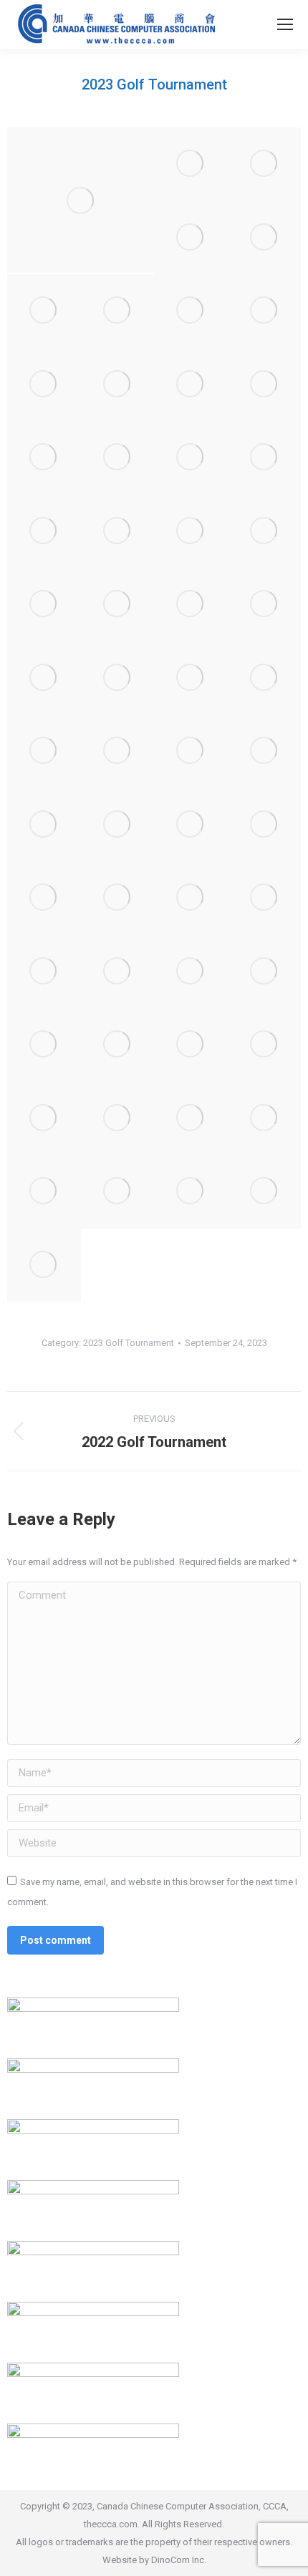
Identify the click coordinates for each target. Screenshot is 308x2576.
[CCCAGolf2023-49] (265, 1045)
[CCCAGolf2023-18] (44, 532)
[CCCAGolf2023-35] (118, 825)
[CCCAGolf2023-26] (44, 678)
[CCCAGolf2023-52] (191, 1119)
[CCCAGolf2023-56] (191, 1192)
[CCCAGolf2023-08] (191, 311)
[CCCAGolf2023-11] (118, 385)
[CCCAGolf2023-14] (44, 458)
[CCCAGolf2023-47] (118, 1045)
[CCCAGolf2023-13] (265, 385)
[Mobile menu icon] (285, 24)
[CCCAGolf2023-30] (44, 751)
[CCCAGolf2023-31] (118, 751)
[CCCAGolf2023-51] (118, 1119)
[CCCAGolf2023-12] (191, 385)
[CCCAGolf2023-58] (44, 1265)
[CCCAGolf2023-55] (118, 1192)
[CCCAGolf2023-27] (118, 678)
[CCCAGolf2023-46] (44, 1045)
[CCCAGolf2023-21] (265, 532)
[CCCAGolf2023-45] (265, 972)
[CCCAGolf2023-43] (118, 972)
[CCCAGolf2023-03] (265, 164)
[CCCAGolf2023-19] (118, 532)
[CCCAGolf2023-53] (265, 1119)
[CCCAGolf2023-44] (191, 972)
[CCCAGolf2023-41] (265, 898)
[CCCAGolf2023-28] (191, 678)
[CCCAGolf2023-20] (191, 532)
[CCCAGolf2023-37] (265, 825)
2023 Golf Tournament (129, 1343)
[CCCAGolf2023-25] (265, 605)
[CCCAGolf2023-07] (118, 311)
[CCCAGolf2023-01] (81, 200)
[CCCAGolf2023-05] (265, 238)
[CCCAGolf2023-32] (191, 751)
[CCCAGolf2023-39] (118, 898)
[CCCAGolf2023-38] (44, 898)
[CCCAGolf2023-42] (44, 972)
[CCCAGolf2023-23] (118, 605)
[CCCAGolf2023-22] (44, 605)
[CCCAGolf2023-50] (44, 1119)
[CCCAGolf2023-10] (44, 385)
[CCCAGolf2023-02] (191, 164)
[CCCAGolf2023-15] (118, 458)
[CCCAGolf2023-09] (265, 311)
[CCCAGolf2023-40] (191, 898)
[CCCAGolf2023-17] (265, 458)
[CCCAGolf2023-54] (44, 1192)
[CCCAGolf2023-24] (191, 605)
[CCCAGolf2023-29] (265, 678)
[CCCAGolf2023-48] (191, 1045)
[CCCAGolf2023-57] (265, 1192)
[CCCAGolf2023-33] (265, 751)
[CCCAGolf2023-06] (44, 311)
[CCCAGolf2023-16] (191, 458)
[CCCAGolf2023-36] (191, 825)
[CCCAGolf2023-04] (191, 238)
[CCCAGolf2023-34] (44, 825)
